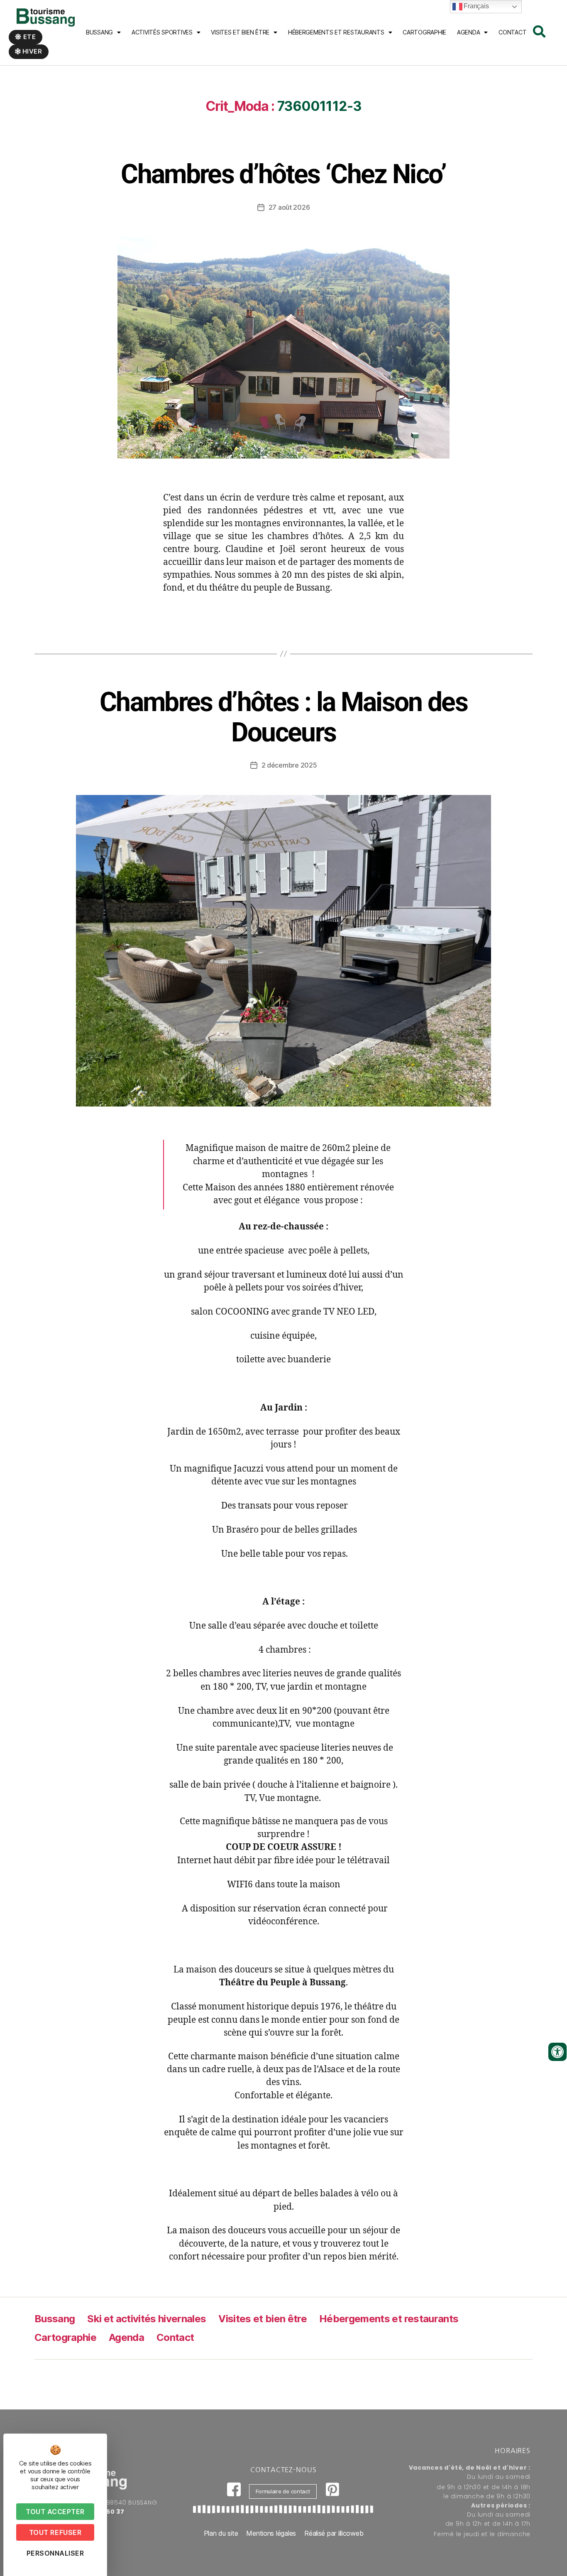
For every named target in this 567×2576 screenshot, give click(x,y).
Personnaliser (55, 2553)
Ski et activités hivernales (147, 2319)
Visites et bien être (240, 32)
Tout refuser (55, 2532)
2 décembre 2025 (289, 765)
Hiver (32, 51)
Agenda (468, 32)
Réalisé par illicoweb (334, 2533)
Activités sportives (162, 32)
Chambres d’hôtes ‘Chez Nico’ (283, 174)
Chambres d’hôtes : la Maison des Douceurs (283, 717)
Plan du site (221, 2533)
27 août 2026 (289, 207)
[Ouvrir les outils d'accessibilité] (557, 2052)
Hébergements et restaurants (389, 2319)
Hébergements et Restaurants (336, 32)
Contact (512, 32)
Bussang (99, 32)
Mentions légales (271, 2533)
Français (476, 6)
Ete (29, 37)
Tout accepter (55, 2512)
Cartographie (424, 32)
